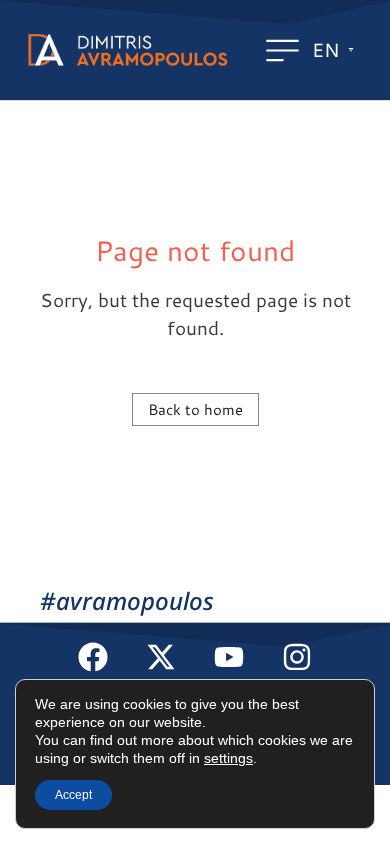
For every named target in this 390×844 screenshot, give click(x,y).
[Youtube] (229, 657)
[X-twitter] (161, 657)
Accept (73, 795)
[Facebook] (93, 657)
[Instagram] (297, 657)
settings (228, 758)
